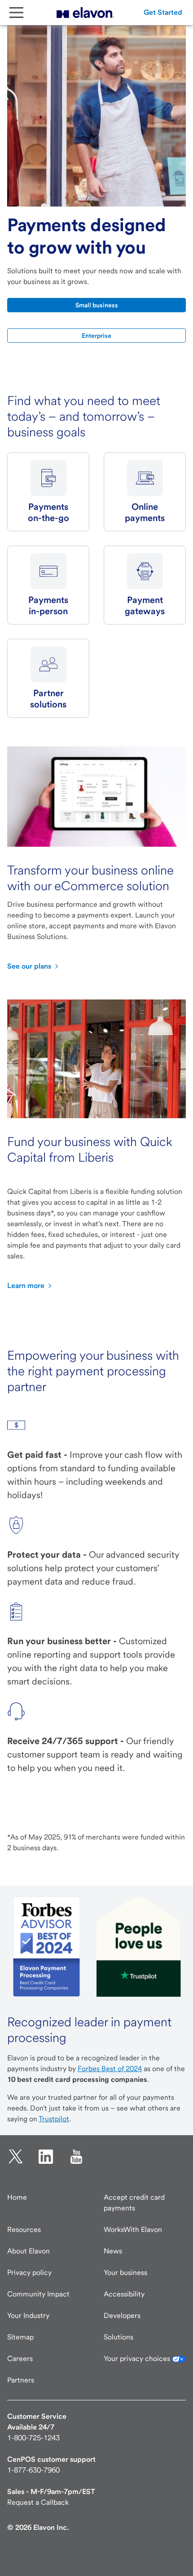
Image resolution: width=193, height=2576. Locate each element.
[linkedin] (46, 2157)
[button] (163, 13)
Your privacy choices (138, 2358)
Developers (122, 2315)
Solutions (118, 2337)
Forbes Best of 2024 (110, 2069)
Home (17, 2197)
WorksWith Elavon (133, 2229)
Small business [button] (97, 305)
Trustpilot (54, 2119)
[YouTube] (76, 2157)
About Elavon (29, 2251)
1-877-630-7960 (33, 2470)
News (113, 2251)
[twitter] (16, 2157)
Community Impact (38, 2294)
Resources (24, 2229)
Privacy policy (29, 2272)
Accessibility (124, 2294)
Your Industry (28, 2315)
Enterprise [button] (96, 336)
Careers (20, 2358)
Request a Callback (38, 2502)
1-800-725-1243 (33, 2438)
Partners (21, 2380)
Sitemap (20, 2337)
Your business (125, 2272)
